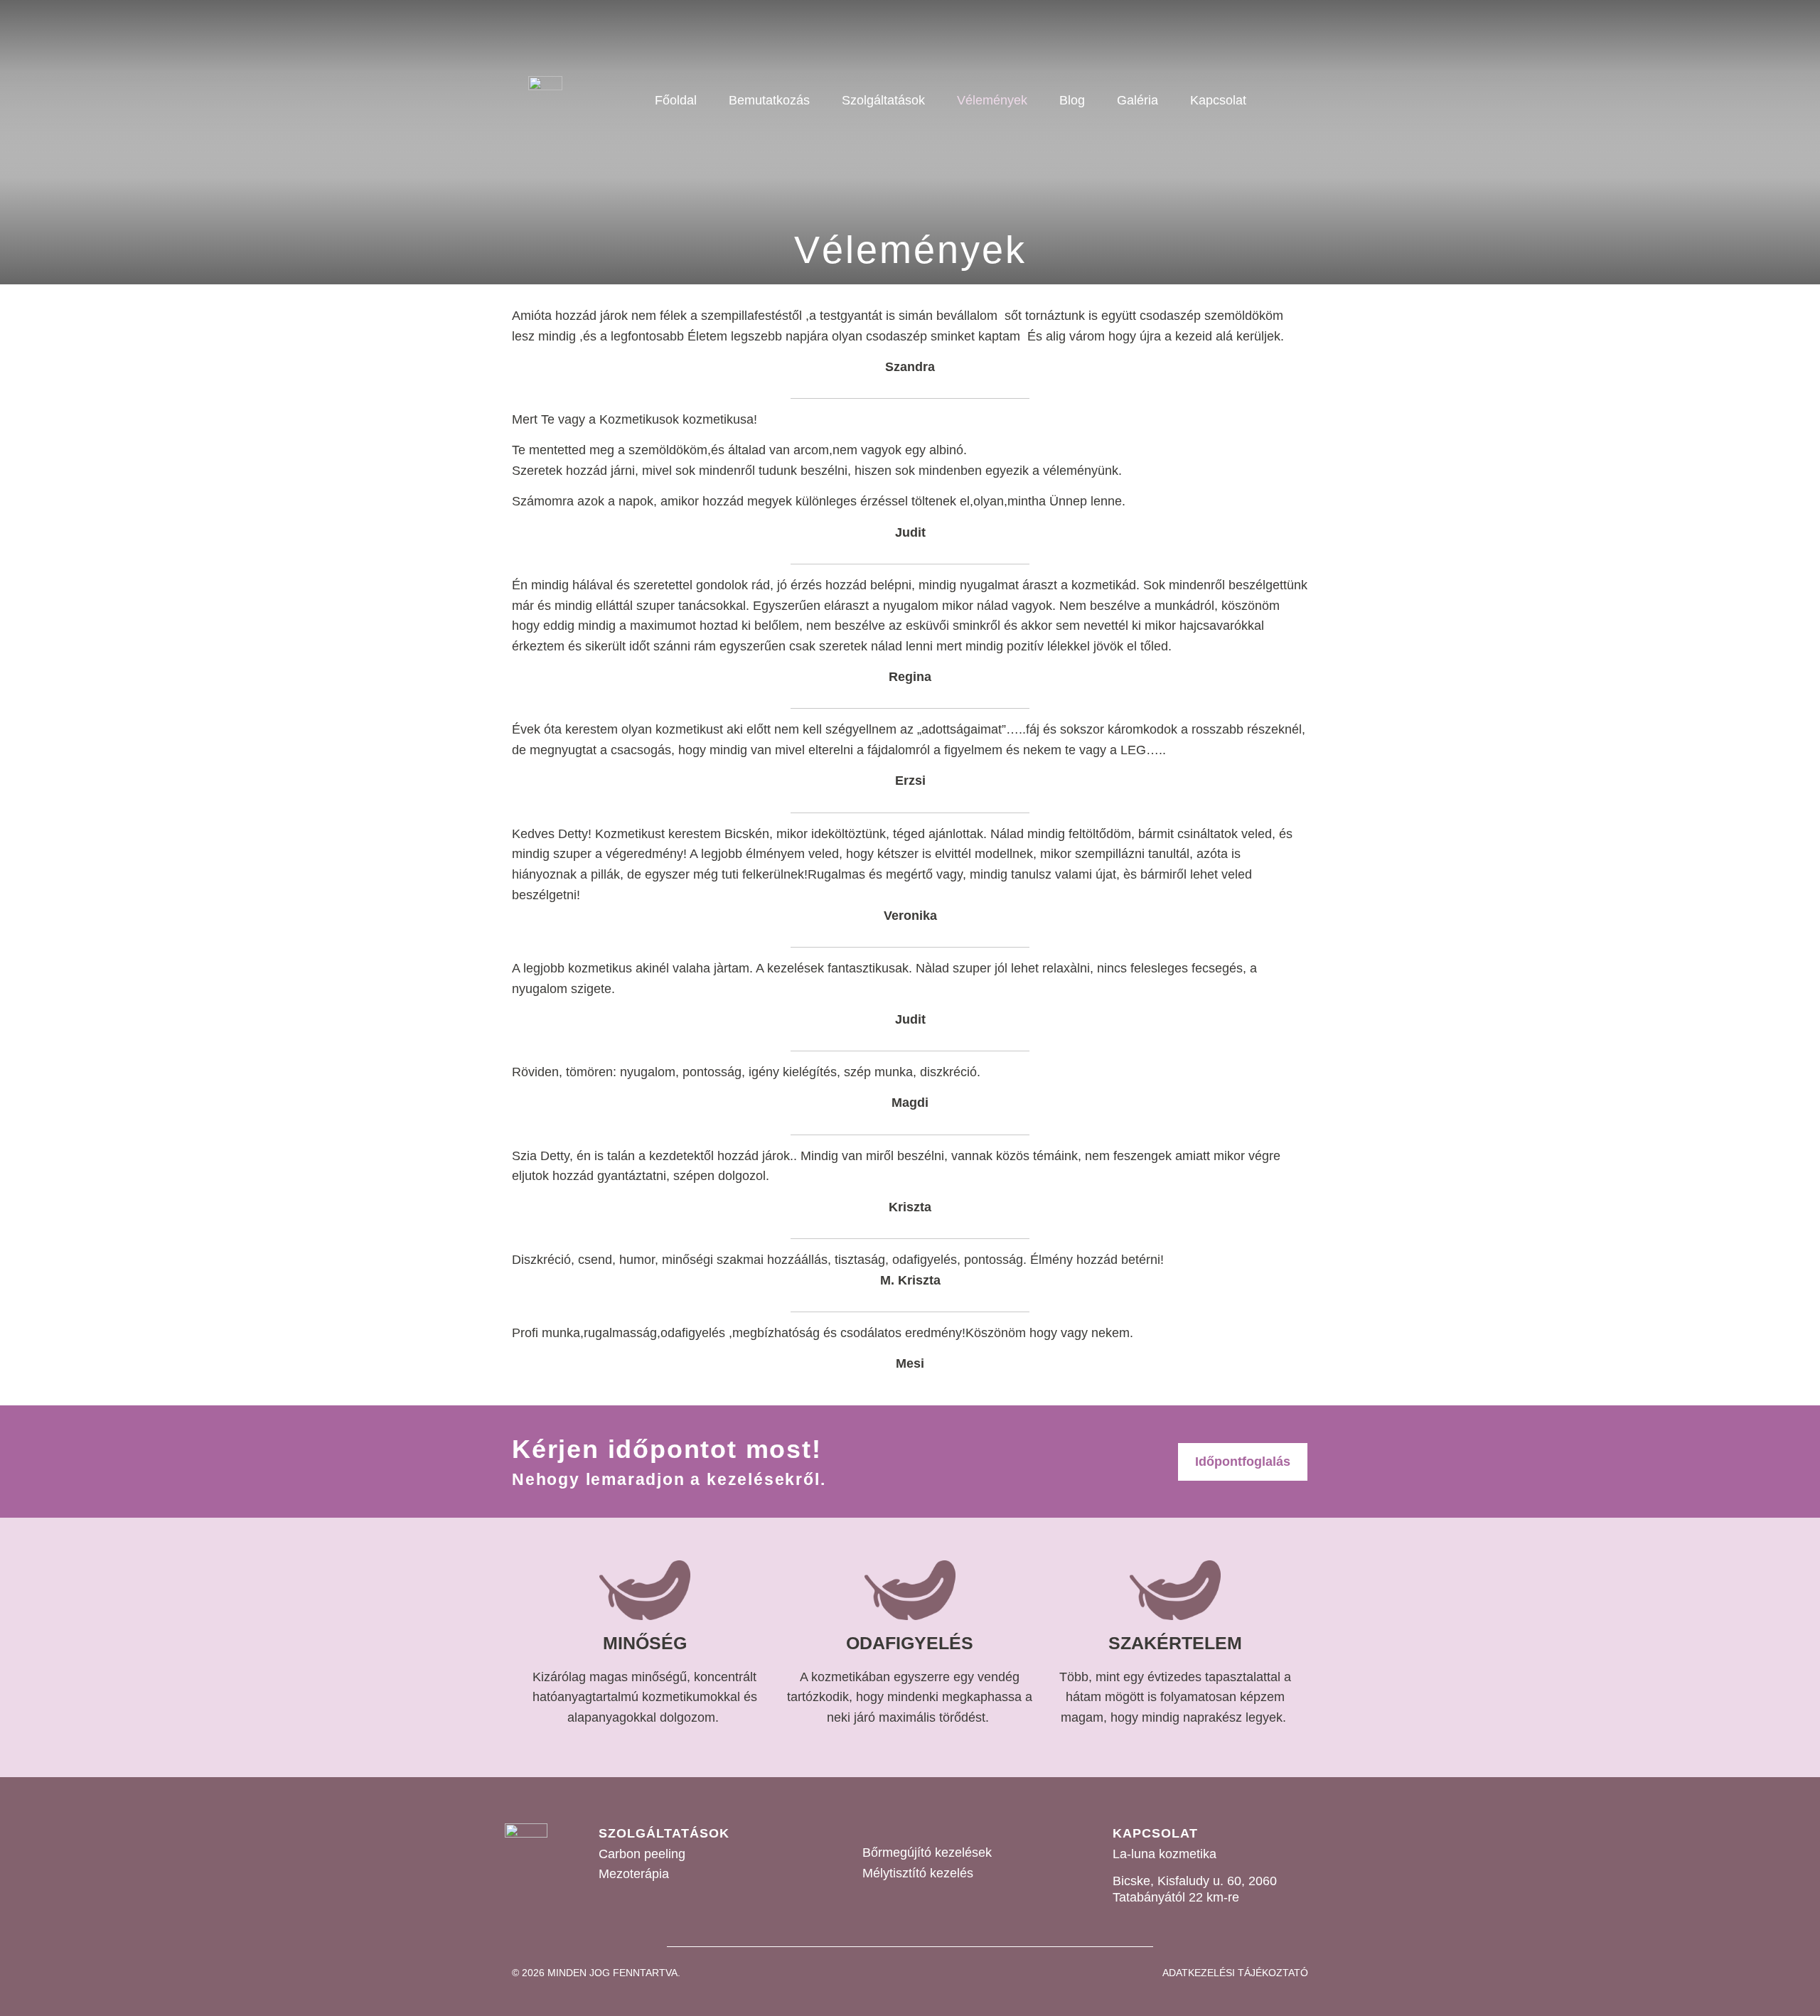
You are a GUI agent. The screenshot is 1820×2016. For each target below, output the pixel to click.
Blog (1072, 100)
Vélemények (992, 100)
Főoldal (676, 100)
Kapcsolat (1218, 100)
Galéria (1137, 100)
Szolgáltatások (883, 100)
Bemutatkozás (769, 100)
